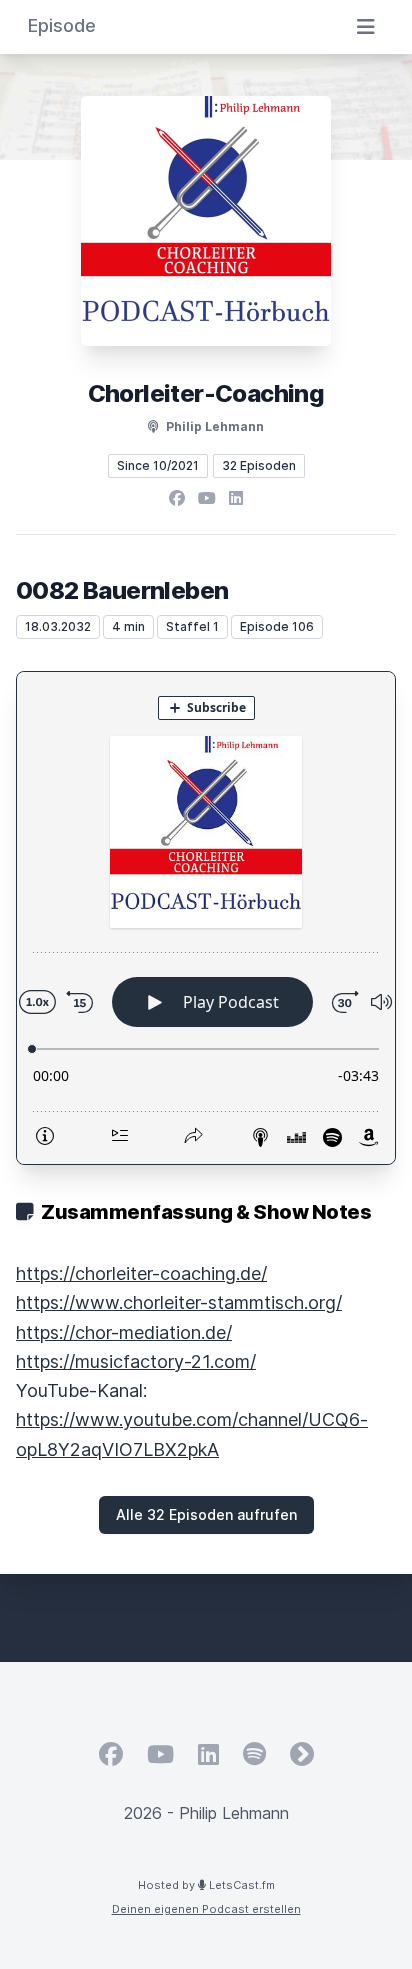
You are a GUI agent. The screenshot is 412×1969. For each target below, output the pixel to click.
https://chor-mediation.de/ (124, 1332)
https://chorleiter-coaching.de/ (141, 1273)
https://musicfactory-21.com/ (136, 1361)
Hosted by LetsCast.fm (206, 1885)
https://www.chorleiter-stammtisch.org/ (179, 1302)
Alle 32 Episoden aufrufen (206, 1514)
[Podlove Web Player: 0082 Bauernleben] (206, 918)
